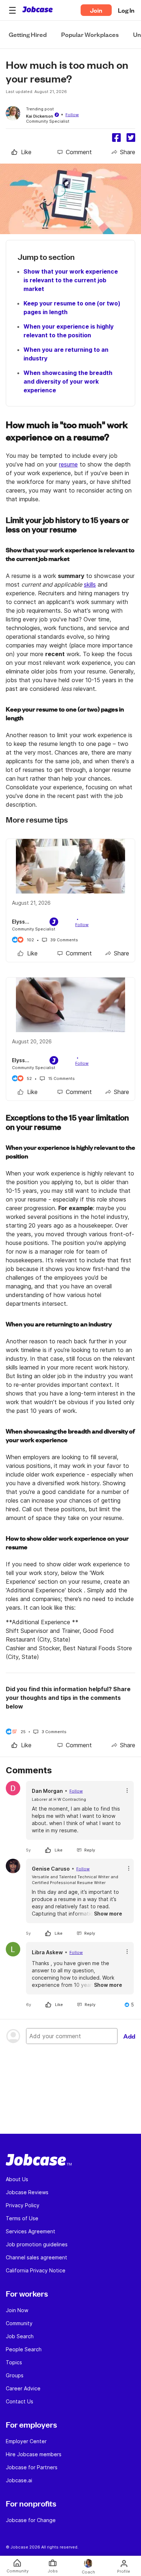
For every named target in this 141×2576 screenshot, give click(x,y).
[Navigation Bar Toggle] (12, 10)
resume (68, 464)
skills (90, 584)
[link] (22, 152)
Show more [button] (108, 1914)
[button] (12, 10)
